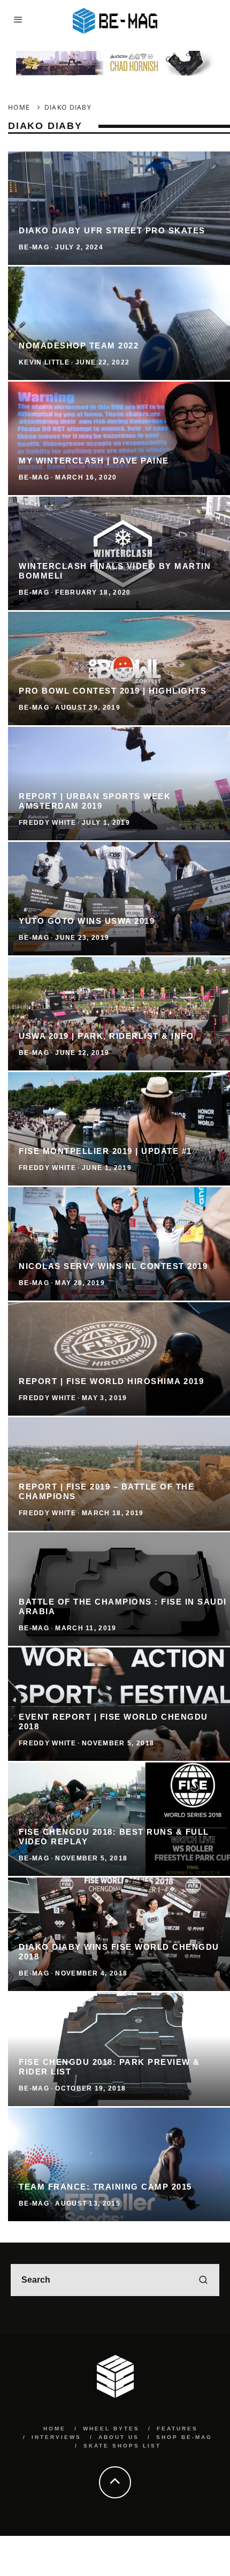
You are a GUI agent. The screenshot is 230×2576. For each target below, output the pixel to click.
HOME (55, 2429)
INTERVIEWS (56, 2437)
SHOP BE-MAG (184, 2437)
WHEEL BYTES (111, 2429)
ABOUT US (119, 2437)
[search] (203, 2280)
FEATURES (177, 2429)
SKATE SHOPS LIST (122, 2446)
